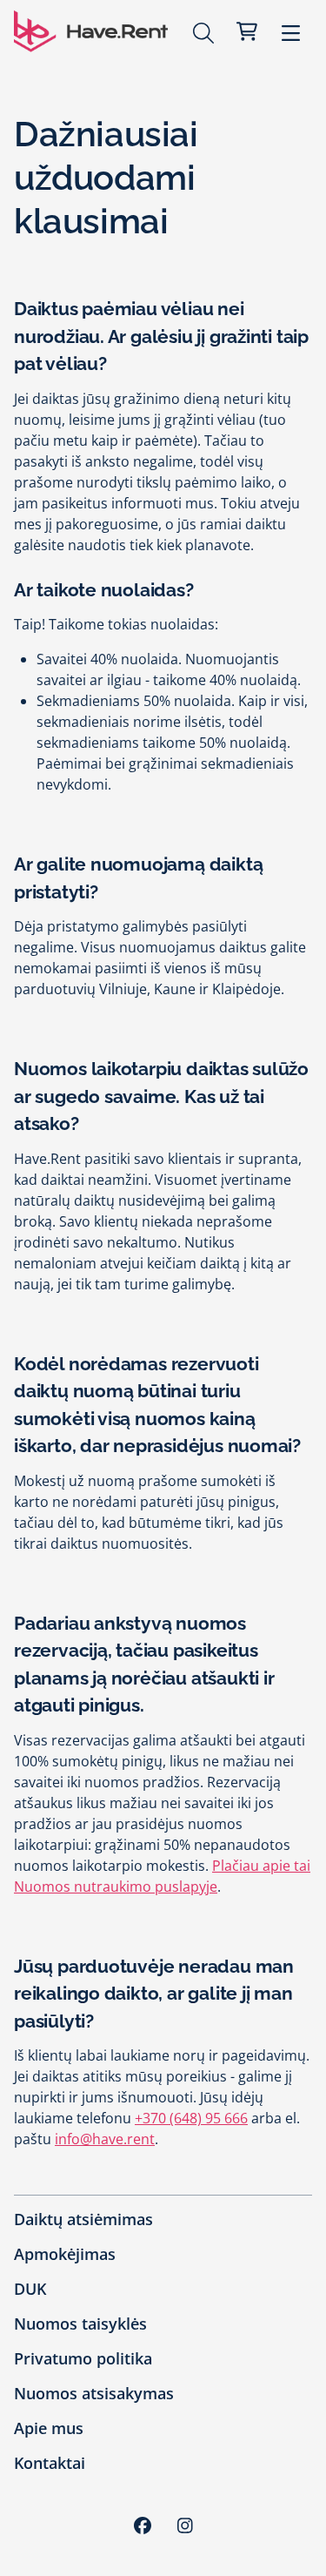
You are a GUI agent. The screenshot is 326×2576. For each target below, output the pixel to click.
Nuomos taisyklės (80, 2324)
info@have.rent (105, 2139)
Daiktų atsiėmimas (83, 2219)
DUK (30, 2289)
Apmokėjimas (65, 2254)
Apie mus (49, 2428)
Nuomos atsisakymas (94, 2393)
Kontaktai (50, 2463)
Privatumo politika (83, 2358)
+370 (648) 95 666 (191, 2118)
